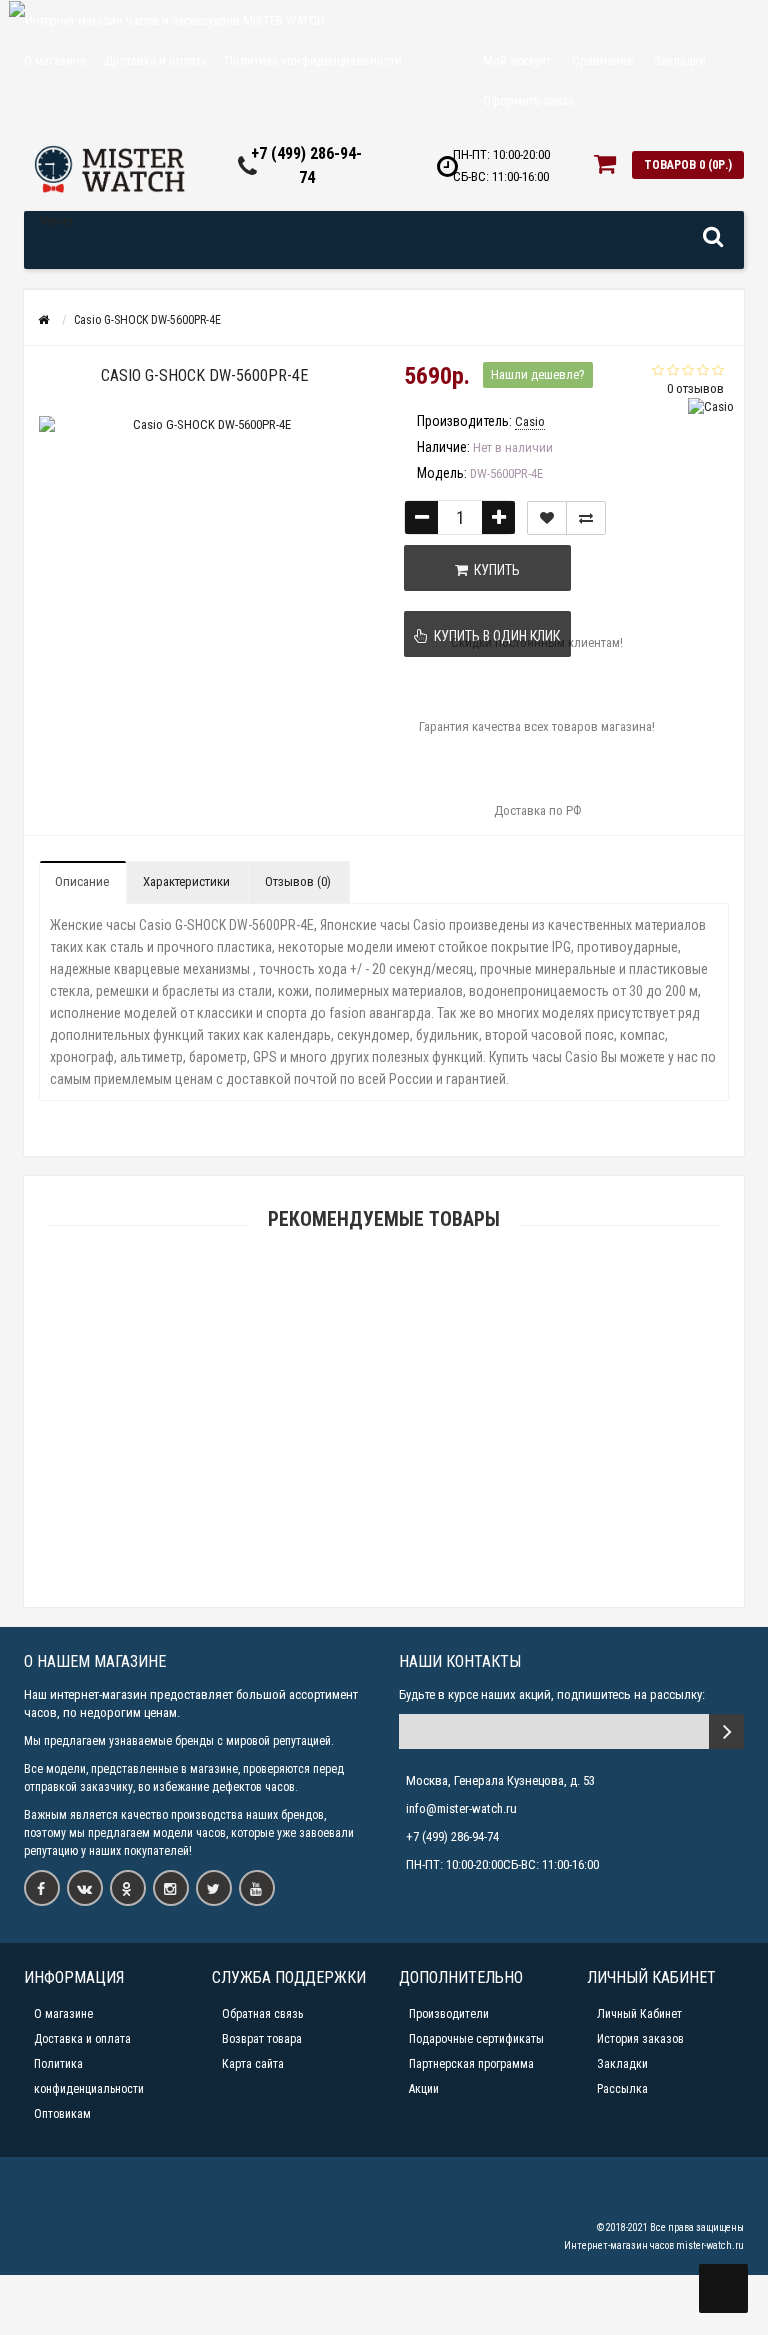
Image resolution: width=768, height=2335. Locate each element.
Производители (449, 2014)
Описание (82, 881)
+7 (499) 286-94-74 (452, 1836)
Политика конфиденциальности (313, 60)
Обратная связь (262, 2014)
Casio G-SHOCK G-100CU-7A (384, 1316)
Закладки (622, 2064)
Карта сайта (253, 2064)
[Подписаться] (726, 1731)
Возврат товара (262, 2039)
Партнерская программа (471, 2064)
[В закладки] (547, 518)
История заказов (640, 2039)
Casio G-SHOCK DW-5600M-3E (384, 1597)
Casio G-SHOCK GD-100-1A (384, 1503)
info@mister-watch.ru (461, 1808)
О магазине (55, 60)
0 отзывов (695, 388)
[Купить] (337, 1291)
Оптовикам (62, 2114)
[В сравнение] (586, 518)
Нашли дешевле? (538, 374)
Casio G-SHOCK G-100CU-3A (384, 1410)
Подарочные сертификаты (476, 2039)
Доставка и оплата (155, 60)
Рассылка (622, 2089)
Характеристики (186, 881)
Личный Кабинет (639, 2014)
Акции (424, 2089)
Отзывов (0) (298, 881)
